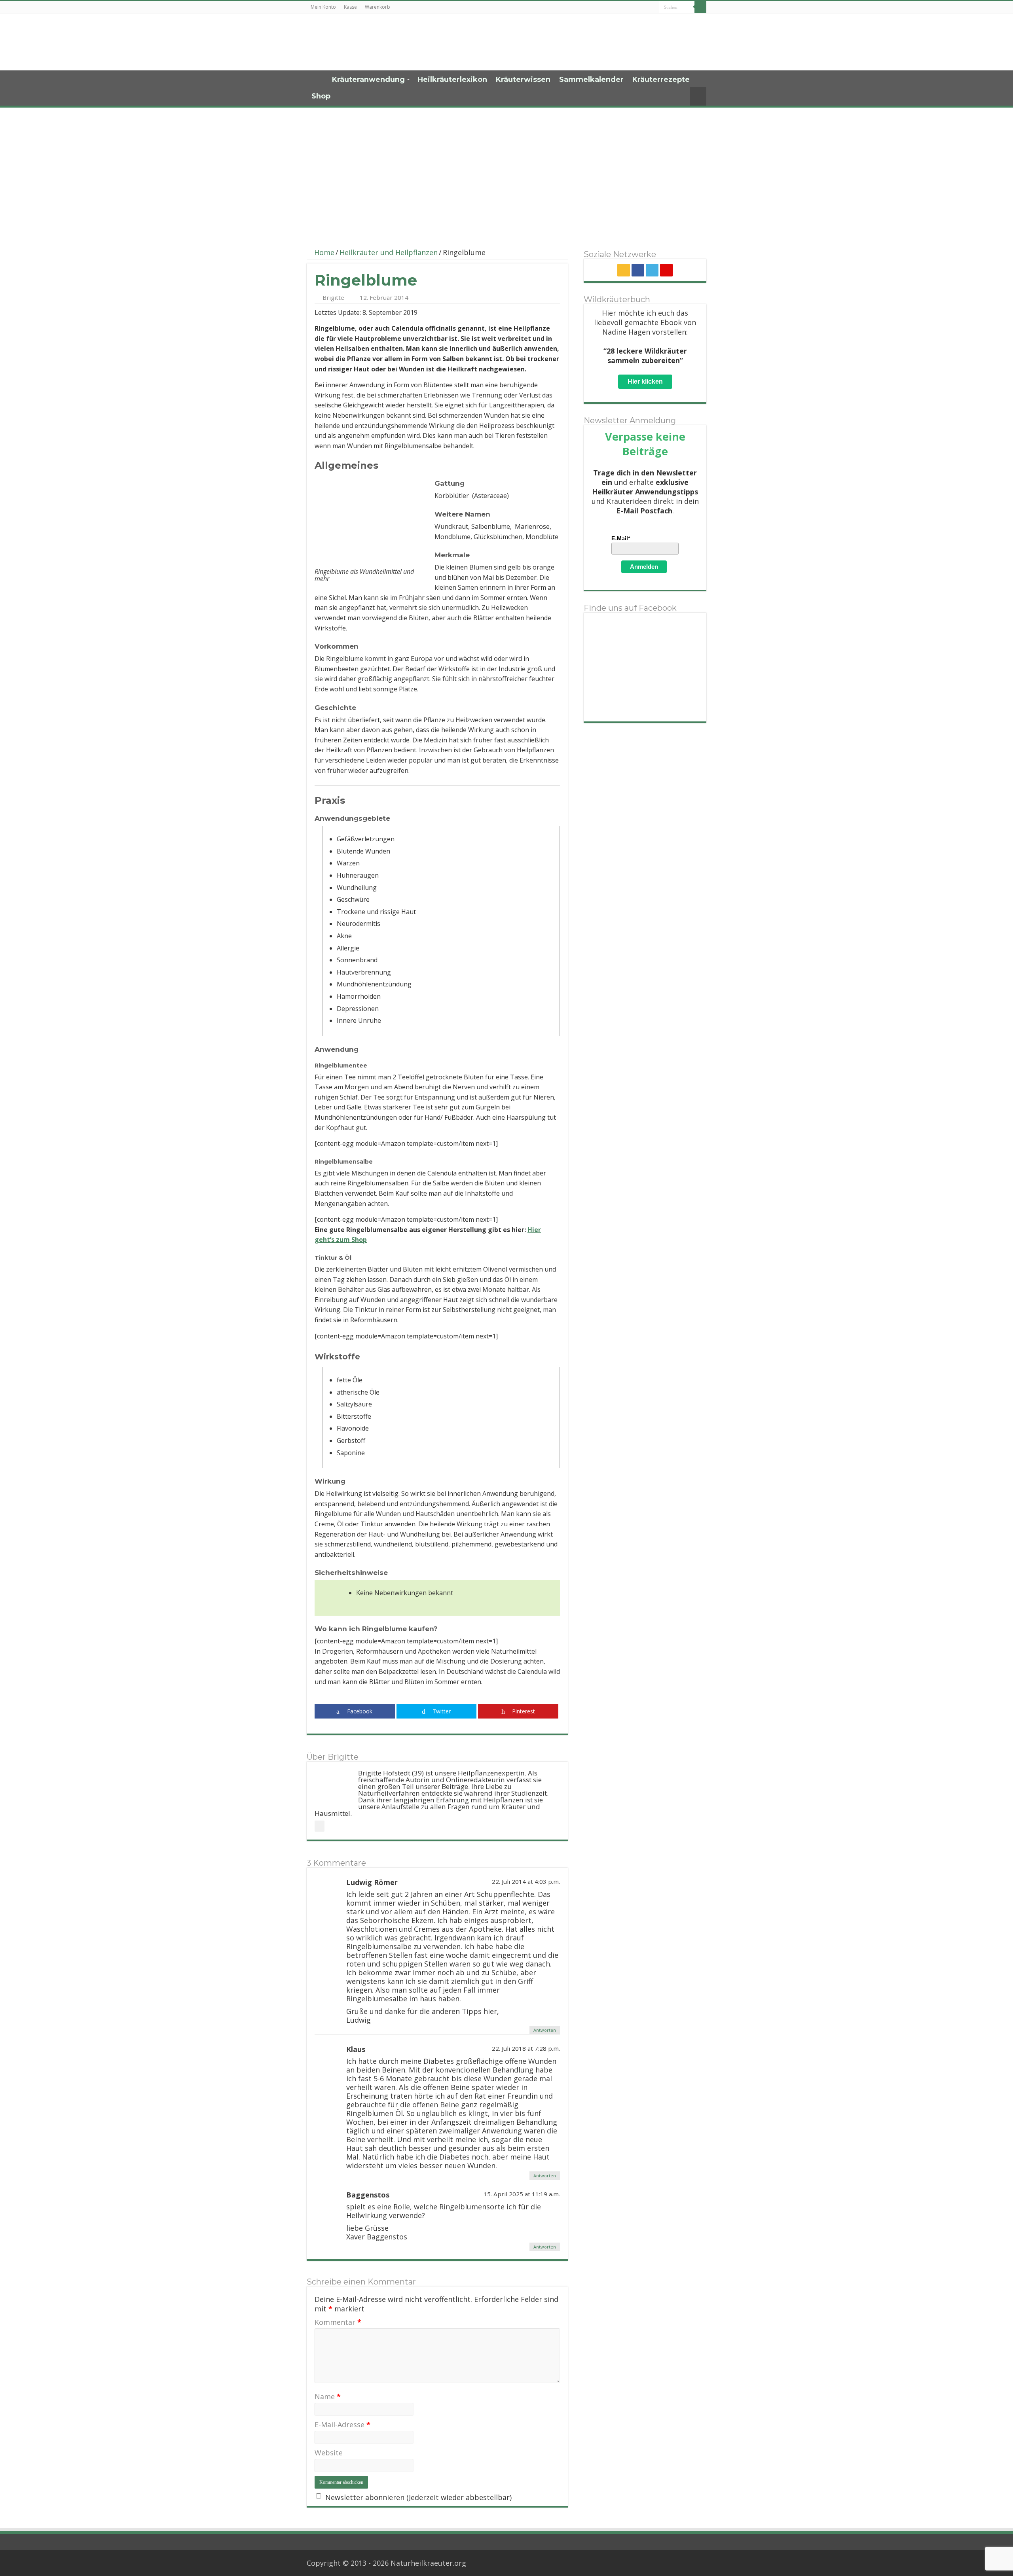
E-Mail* (621, 538)
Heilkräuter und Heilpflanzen (389, 252)
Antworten (545, 2030)
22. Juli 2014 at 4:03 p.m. (526, 1881)
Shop (321, 96)
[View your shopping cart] (698, 96)
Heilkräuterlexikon (452, 79)
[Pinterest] (666, 270)
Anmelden (644, 567)
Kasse (350, 7)
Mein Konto (323, 7)
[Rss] (624, 270)
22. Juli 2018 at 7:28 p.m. (526, 2048)
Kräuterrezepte (661, 79)
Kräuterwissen (523, 79)
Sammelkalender (591, 79)
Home (317, 79)
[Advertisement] (506, 173)
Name (328, 2396)
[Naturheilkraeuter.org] (361, 42)
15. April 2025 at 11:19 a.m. (522, 2194)
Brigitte (333, 297)
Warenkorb (378, 7)
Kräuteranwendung (368, 79)
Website (329, 2453)
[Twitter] (652, 270)
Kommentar (338, 2322)
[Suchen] (700, 7)
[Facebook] (638, 270)
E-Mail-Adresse (342, 2425)
